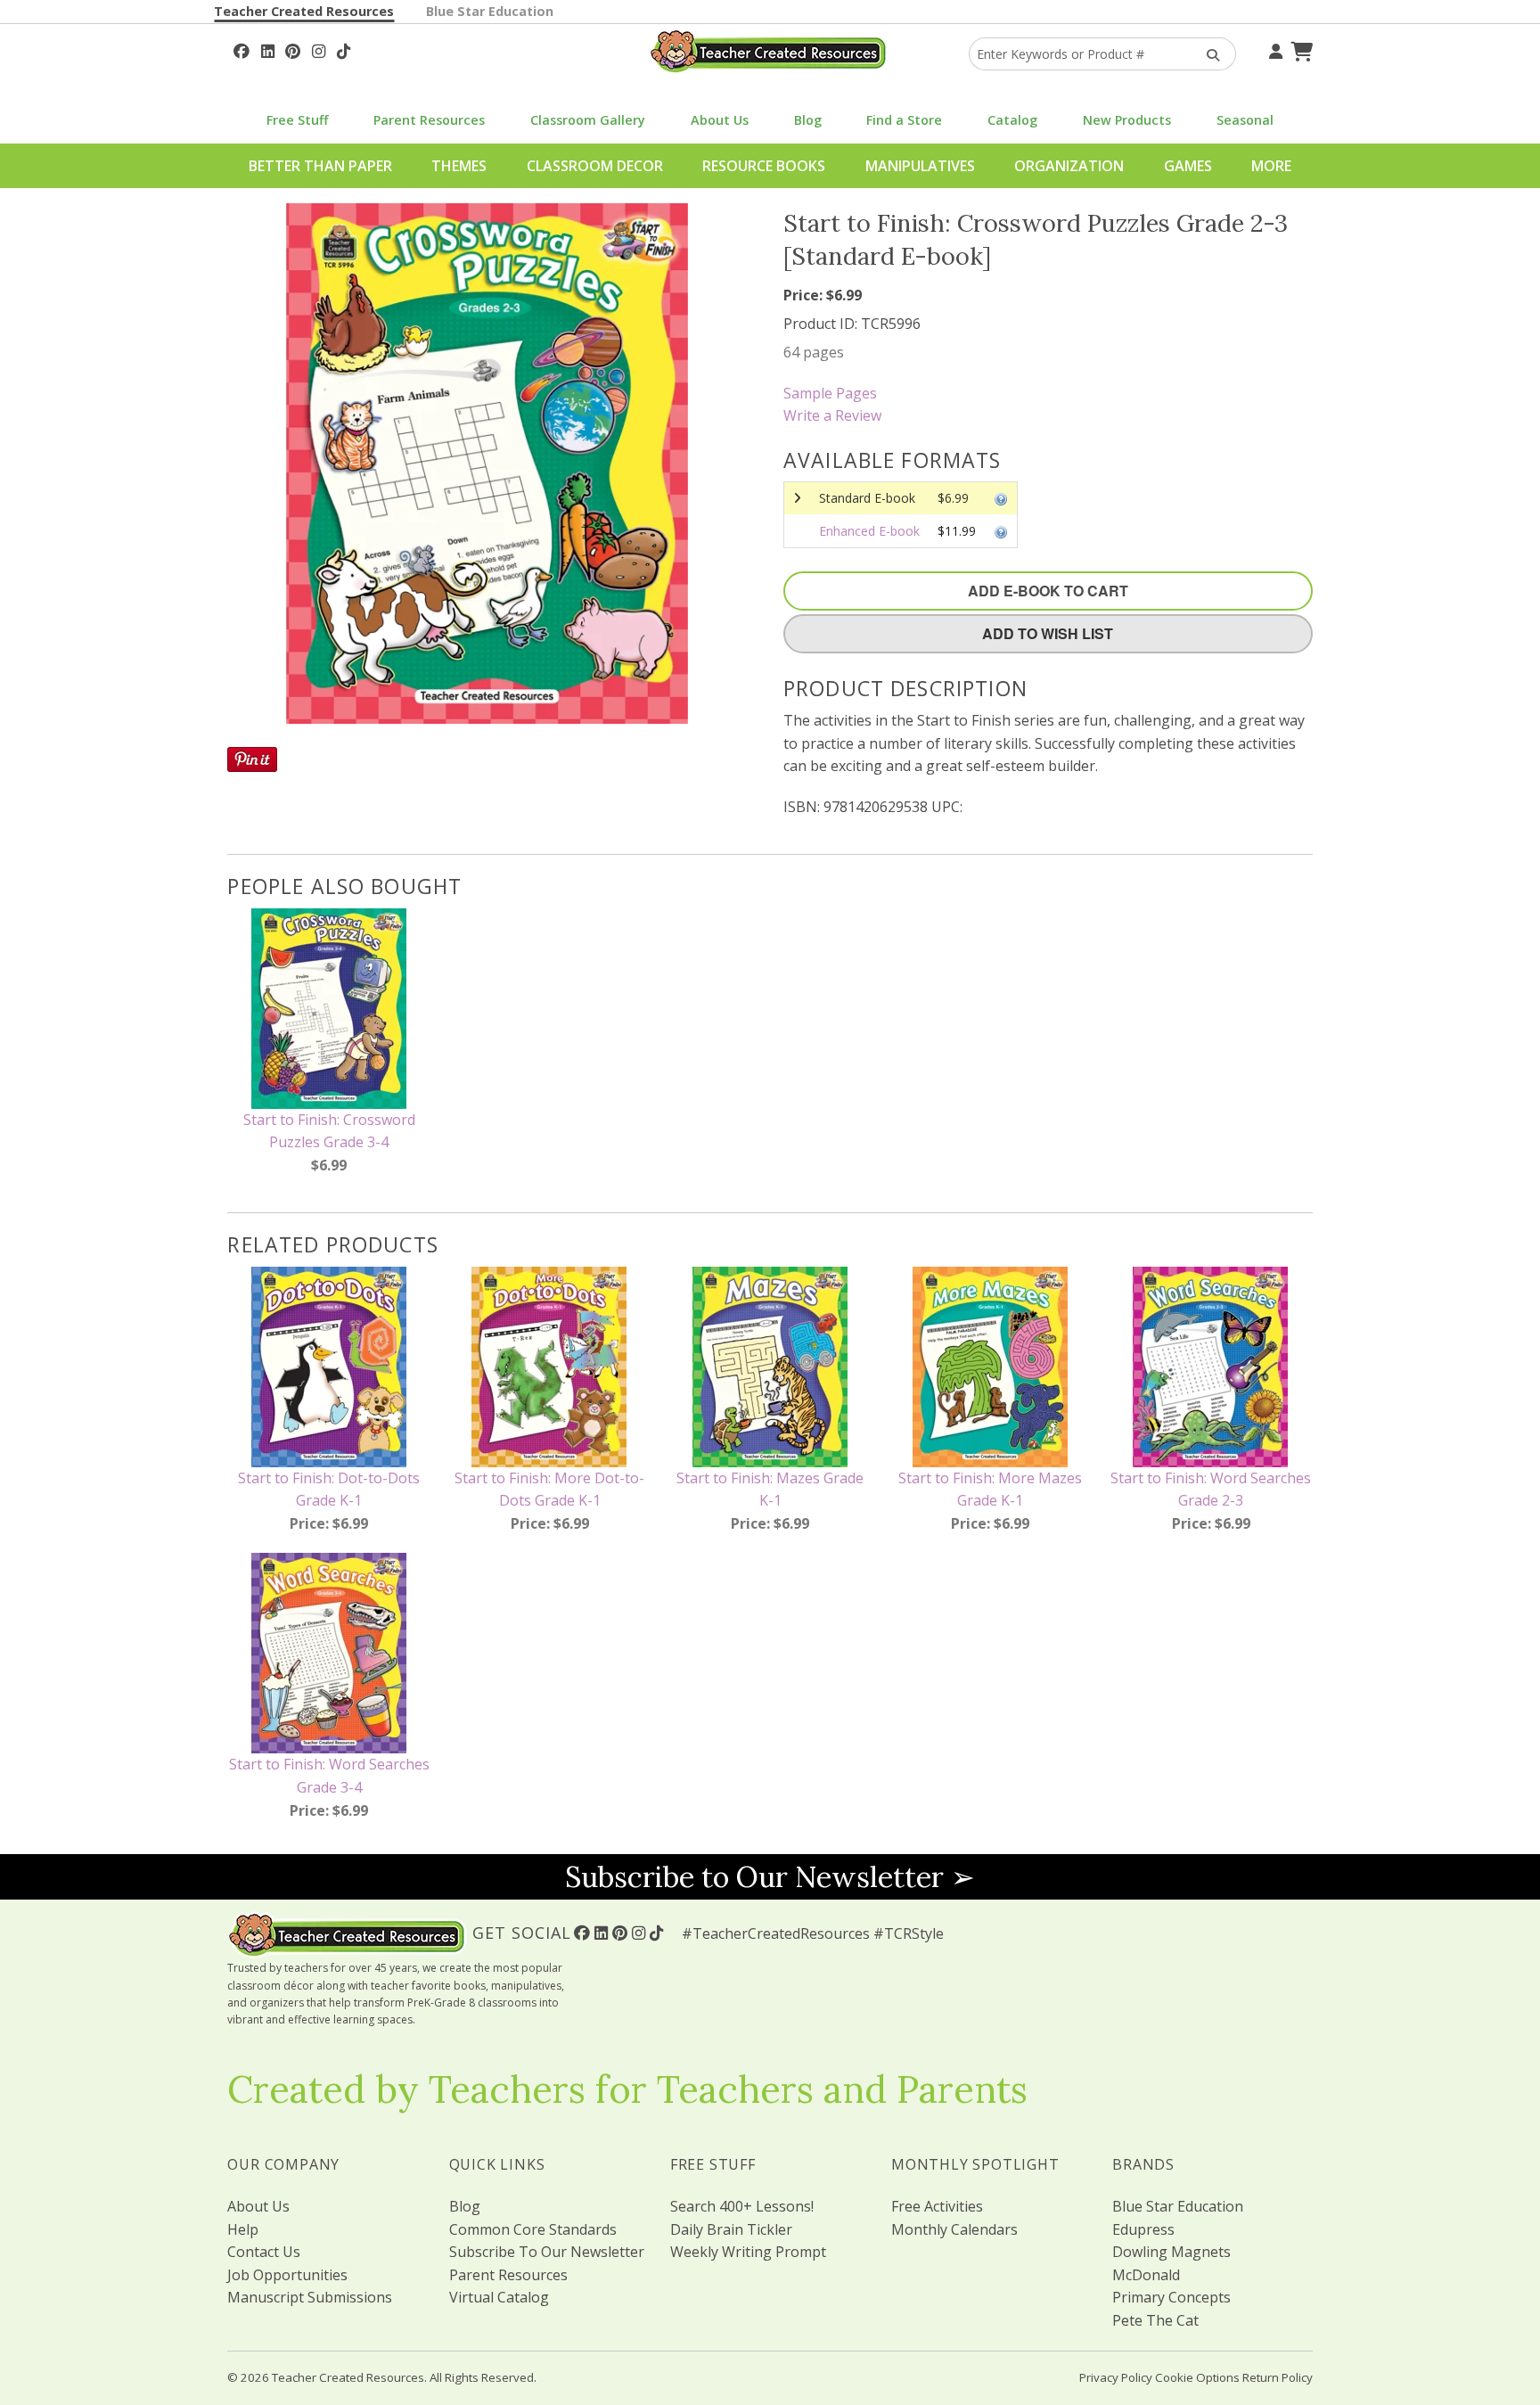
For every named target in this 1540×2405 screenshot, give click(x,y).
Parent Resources (429, 120)
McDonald (1146, 2275)
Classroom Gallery (588, 120)
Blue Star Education (490, 11)
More (1271, 166)
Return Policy (1278, 2377)
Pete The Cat (1155, 2320)
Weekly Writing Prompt (748, 2252)
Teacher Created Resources (304, 11)
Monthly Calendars (954, 2229)
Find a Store (904, 120)
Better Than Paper (320, 166)
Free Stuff (297, 120)
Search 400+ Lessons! (742, 2206)
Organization (1069, 166)
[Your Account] (1274, 49)
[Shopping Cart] (1299, 49)
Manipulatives (920, 166)
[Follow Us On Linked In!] (268, 49)
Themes (459, 166)
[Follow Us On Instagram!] (319, 49)
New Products (1127, 120)
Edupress (1143, 2229)
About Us (720, 120)
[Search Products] (1207, 54)
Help (243, 2229)
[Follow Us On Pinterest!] (293, 49)
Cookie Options (1197, 2377)
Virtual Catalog (499, 2297)
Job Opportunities (287, 2275)
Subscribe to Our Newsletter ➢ (770, 1877)
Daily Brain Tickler (731, 2229)
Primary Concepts (1171, 2297)
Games (1188, 166)
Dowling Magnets (1171, 2252)
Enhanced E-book (869, 531)
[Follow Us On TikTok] (344, 49)
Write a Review (832, 415)
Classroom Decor (595, 166)
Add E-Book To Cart (1048, 591)
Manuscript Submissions (310, 2297)
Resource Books (764, 166)
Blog (808, 120)
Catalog (1012, 120)
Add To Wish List (1048, 633)
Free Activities (937, 2206)
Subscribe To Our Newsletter (547, 2252)
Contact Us (264, 2252)
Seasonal (1245, 120)
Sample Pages (830, 393)
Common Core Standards (533, 2229)
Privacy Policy (1116, 2377)
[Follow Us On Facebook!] (242, 49)
